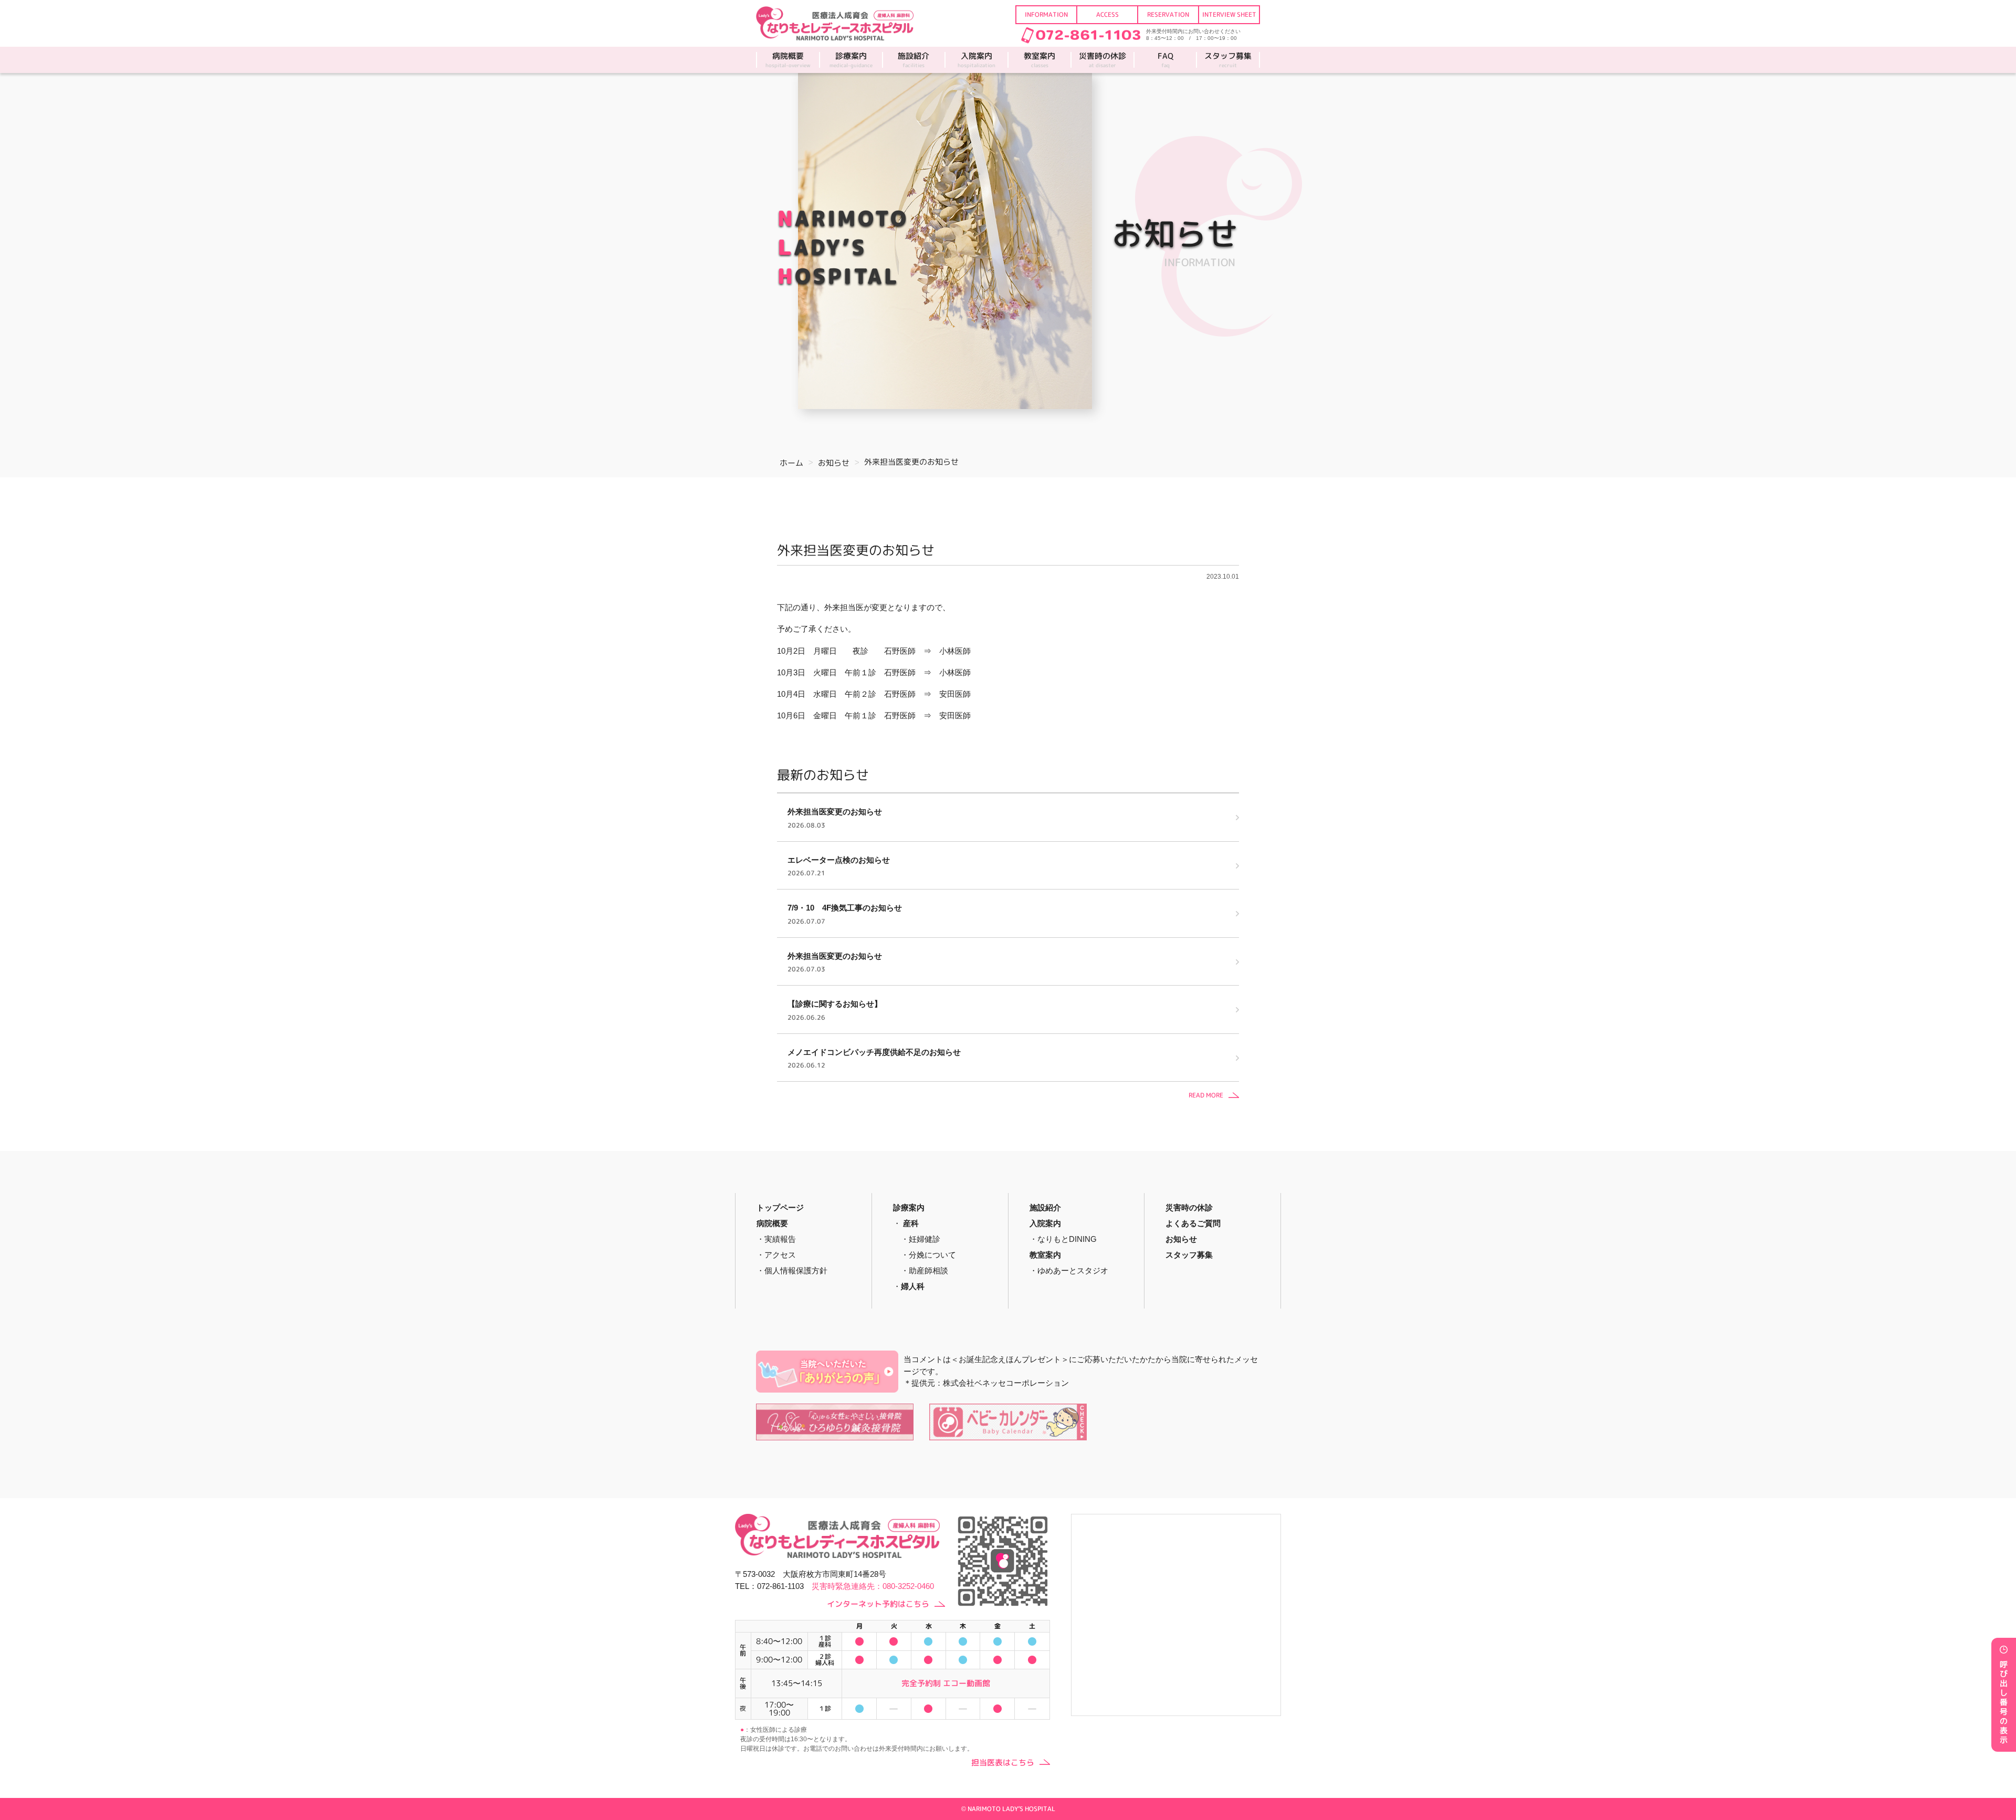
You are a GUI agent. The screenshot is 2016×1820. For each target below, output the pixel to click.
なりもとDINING (1067, 1239)
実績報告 (780, 1239)
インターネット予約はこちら (878, 1604)
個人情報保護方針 (796, 1270)
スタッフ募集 (1228, 60)
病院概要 (788, 60)
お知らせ (1181, 1239)
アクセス (780, 1255)
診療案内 (851, 60)
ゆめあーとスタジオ (1073, 1270)
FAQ (1165, 60)
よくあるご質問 (1193, 1223)
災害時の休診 (1102, 60)
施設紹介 (913, 60)
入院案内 (976, 60)
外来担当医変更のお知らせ (856, 550)
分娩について (932, 1255)
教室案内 (1039, 60)
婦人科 (913, 1286)
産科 (911, 1223)
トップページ (780, 1207)
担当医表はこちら (1003, 1763)
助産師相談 (928, 1270)
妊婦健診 (925, 1239)
